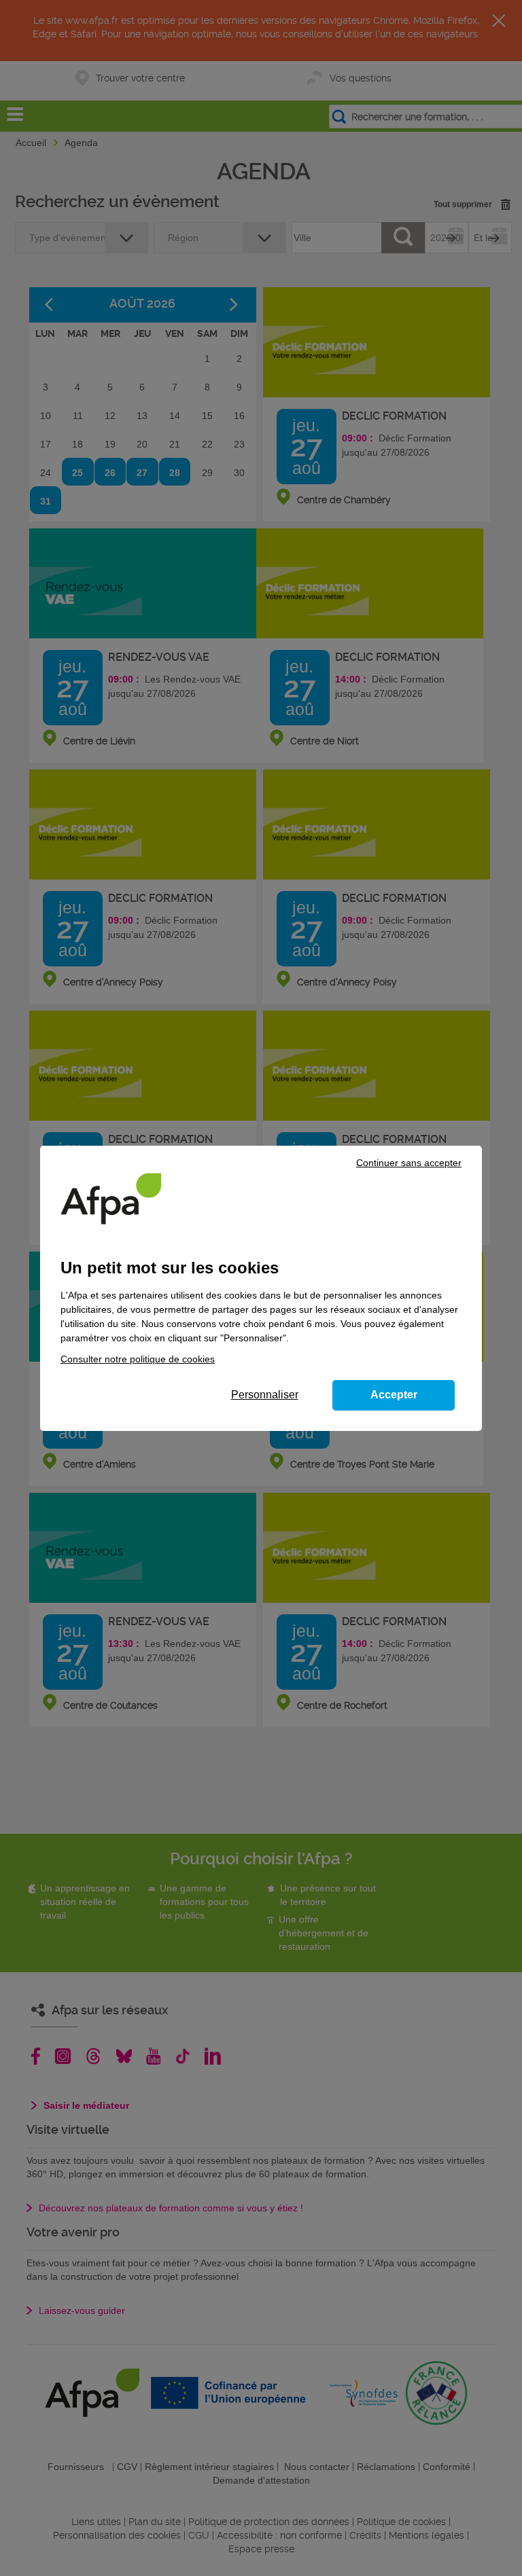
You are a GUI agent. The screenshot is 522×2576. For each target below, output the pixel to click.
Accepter (394, 1395)
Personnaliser (265, 1395)
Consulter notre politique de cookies (138, 1359)
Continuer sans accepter (409, 1163)
